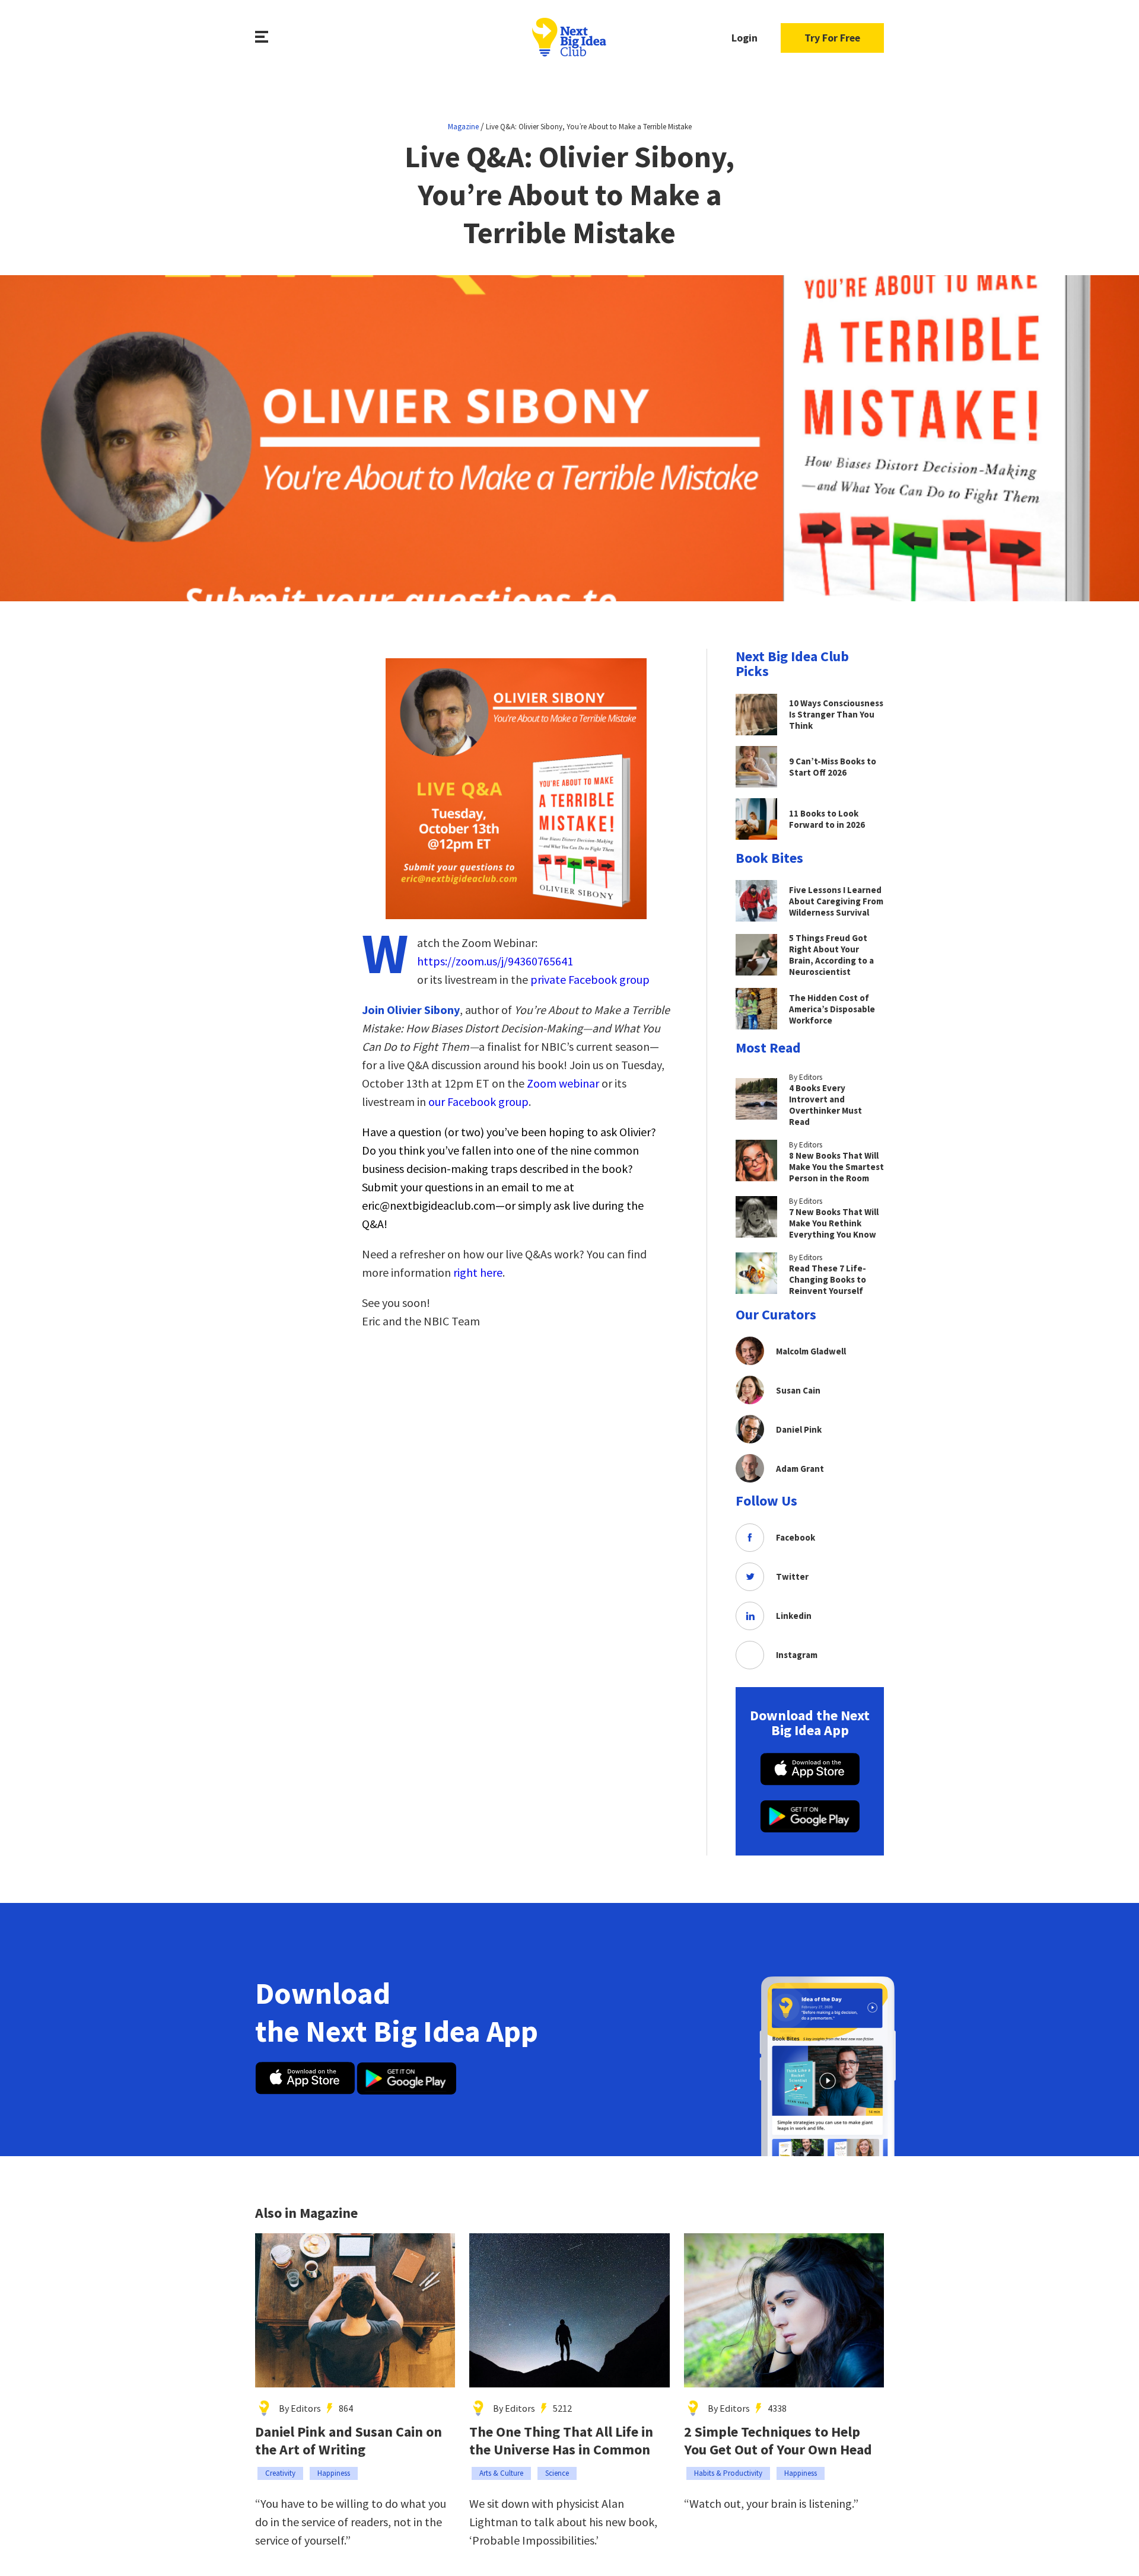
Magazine (463, 127)
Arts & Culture (501, 2473)
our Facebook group (478, 1102)
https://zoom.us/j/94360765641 (495, 961)
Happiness (334, 2473)
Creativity (280, 2473)
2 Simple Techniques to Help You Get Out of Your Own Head (778, 2441)
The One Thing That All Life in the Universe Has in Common (561, 2441)
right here (478, 1272)
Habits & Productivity (728, 2473)
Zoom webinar (563, 1083)
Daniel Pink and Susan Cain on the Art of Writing (349, 2441)
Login (745, 38)
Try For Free (832, 38)
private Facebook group (590, 979)
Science (557, 2473)
